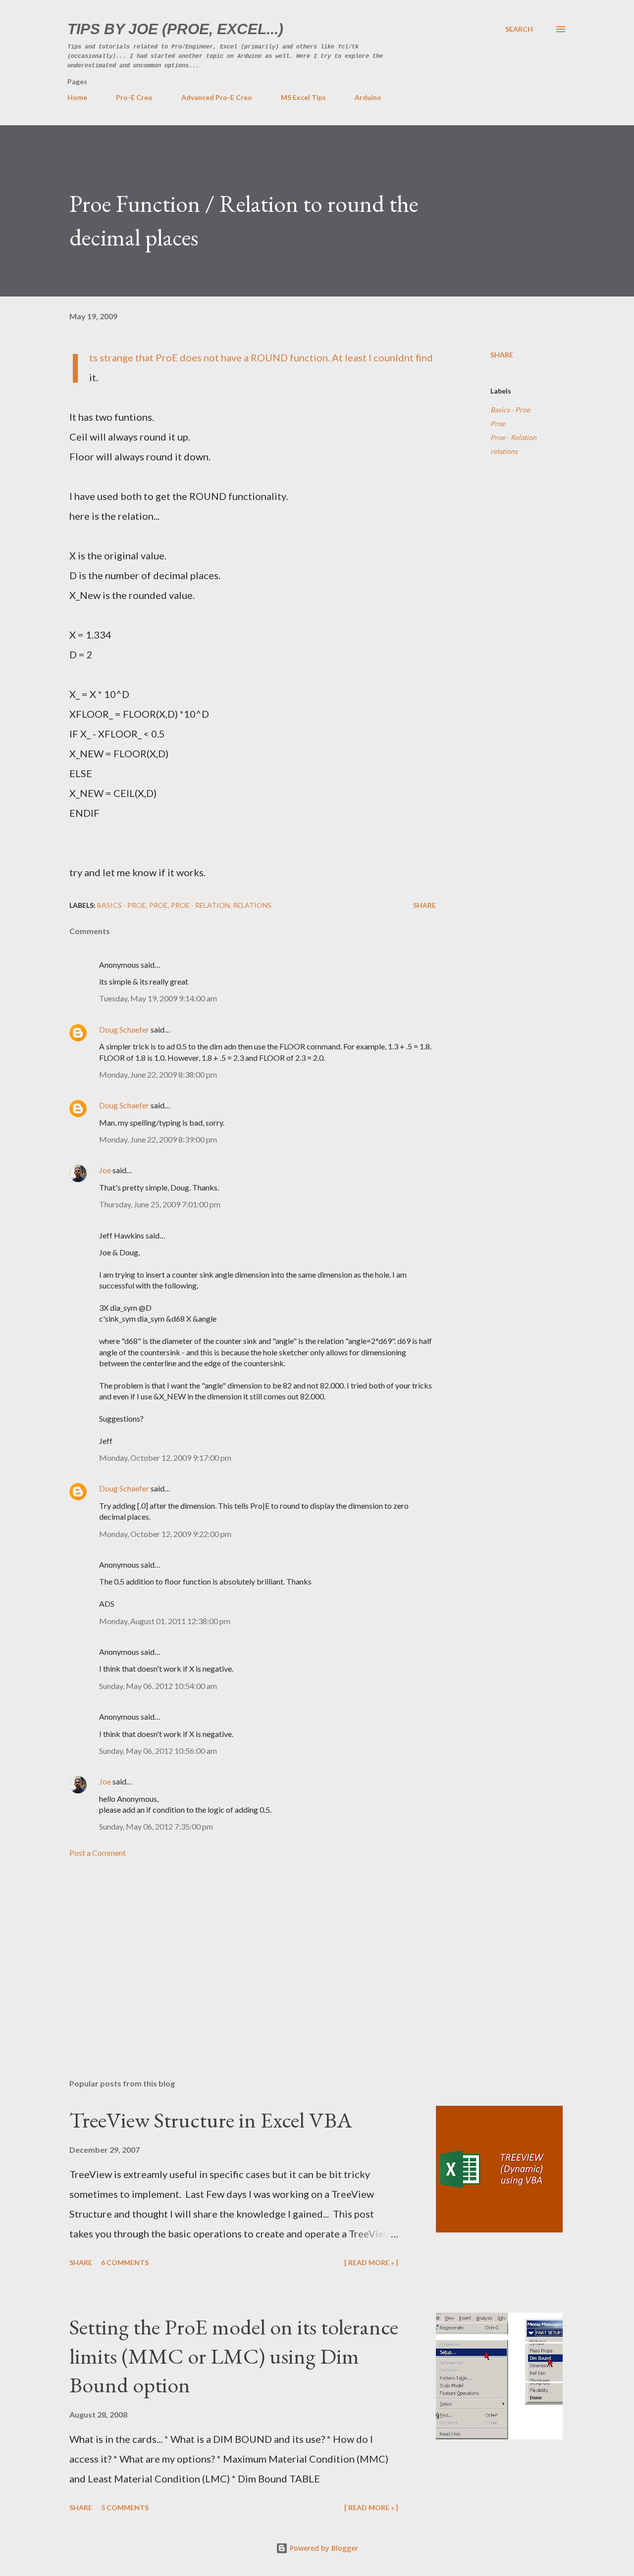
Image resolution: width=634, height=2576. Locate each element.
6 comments (125, 2262)
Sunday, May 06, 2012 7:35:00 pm (156, 1826)
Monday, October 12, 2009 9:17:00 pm (165, 1458)
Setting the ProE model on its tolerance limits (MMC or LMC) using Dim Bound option (234, 2356)
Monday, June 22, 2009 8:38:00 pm (158, 1074)
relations (504, 451)
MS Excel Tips (303, 97)
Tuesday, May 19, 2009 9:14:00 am (158, 998)
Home (77, 97)
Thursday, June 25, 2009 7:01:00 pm (160, 1204)
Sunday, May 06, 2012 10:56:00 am (158, 1751)
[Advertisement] (237, 1955)
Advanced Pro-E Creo (217, 97)
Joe (105, 1170)
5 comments (125, 2507)
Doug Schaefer (124, 1029)
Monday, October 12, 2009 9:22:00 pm (165, 1534)
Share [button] (502, 355)
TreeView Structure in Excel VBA (211, 2120)
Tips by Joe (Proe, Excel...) (175, 29)
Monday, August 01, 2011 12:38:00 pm (165, 1621)
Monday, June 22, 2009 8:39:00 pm (158, 1139)
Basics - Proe (510, 410)
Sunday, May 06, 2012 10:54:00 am (158, 1686)
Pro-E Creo (134, 97)
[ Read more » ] (371, 2262)
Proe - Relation (513, 437)
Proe (498, 423)
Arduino (368, 97)
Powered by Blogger (323, 2548)
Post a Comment (98, 1853)
